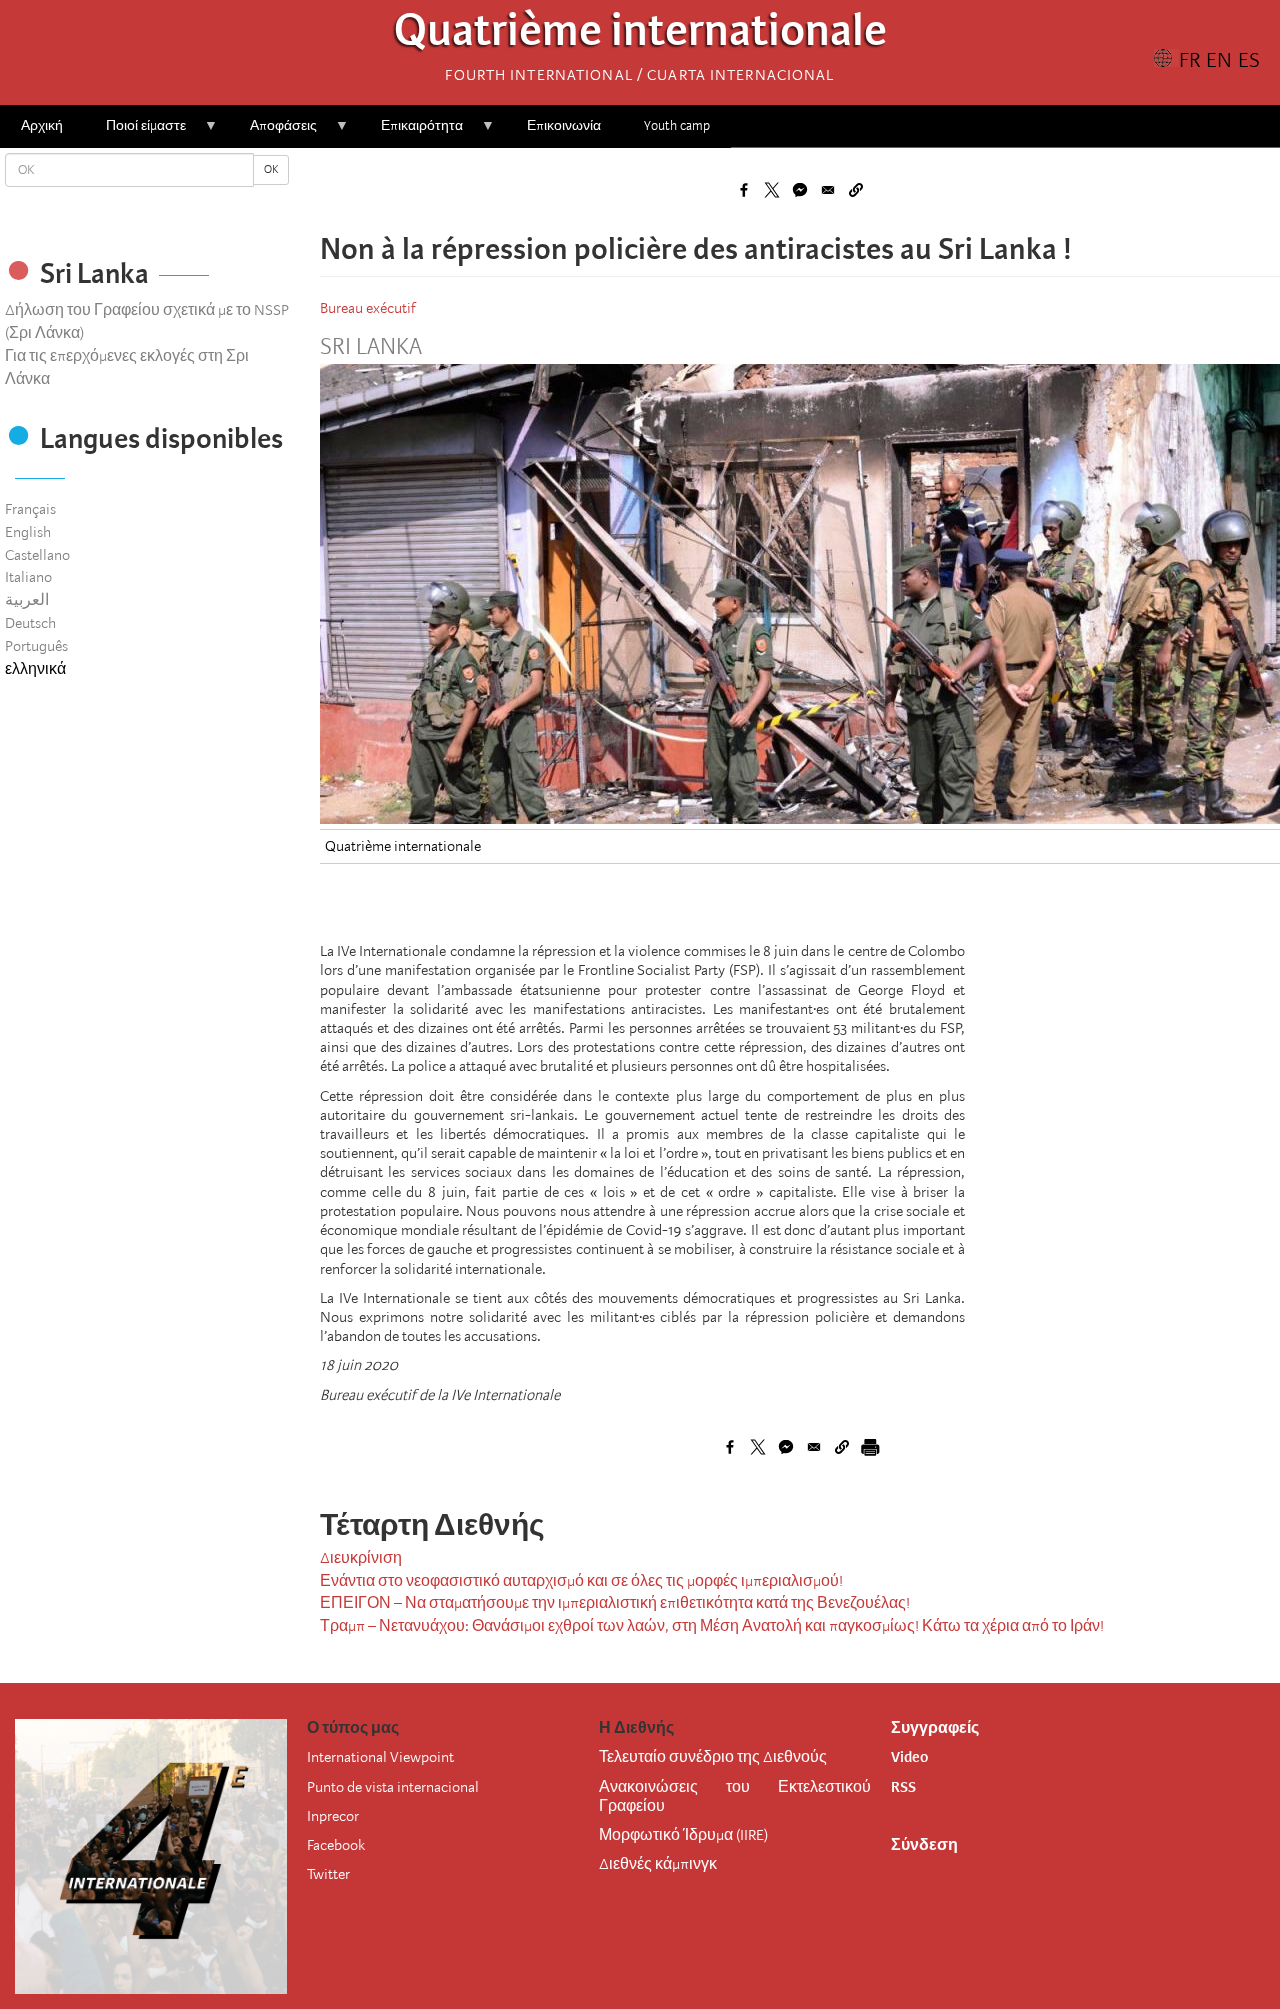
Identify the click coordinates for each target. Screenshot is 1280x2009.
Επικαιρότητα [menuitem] (411, 132)
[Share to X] (772, 190)
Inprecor (333, 1816)
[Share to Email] (828, 190)
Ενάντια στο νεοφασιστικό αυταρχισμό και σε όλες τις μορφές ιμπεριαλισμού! (581, 1581)
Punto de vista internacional (393, 1787)
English (28, 532)
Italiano (28, 577)
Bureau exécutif (368, 308)
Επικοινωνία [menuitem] (564, 125)
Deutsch (30, 623)
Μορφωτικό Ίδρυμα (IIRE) (683, 1835)
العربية (27, 600)
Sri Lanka (371, 347)
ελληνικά (35, 669)
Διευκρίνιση (361, 1558)
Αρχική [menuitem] (42, 125)
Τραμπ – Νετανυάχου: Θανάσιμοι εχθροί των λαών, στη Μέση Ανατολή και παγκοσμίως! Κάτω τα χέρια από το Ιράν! (712, 1626)
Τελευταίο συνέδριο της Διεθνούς (713, 1757)
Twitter (328, 1874)
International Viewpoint (380, 1757)
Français (30, 509)
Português (36, 646)
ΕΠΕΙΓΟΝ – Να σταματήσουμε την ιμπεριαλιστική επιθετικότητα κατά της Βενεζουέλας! (615, 1603)
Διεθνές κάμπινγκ (658, 1864)
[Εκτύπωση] (870, 1447)
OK (271, 169)
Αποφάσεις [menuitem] (273, 132)
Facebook (336, 1845)
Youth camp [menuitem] (677, 125)
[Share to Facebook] (744, 190)
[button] (856, 190)
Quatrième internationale (640, 35)
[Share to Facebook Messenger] (800, 190)
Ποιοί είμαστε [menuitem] (135, 132)
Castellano (37, 555)
